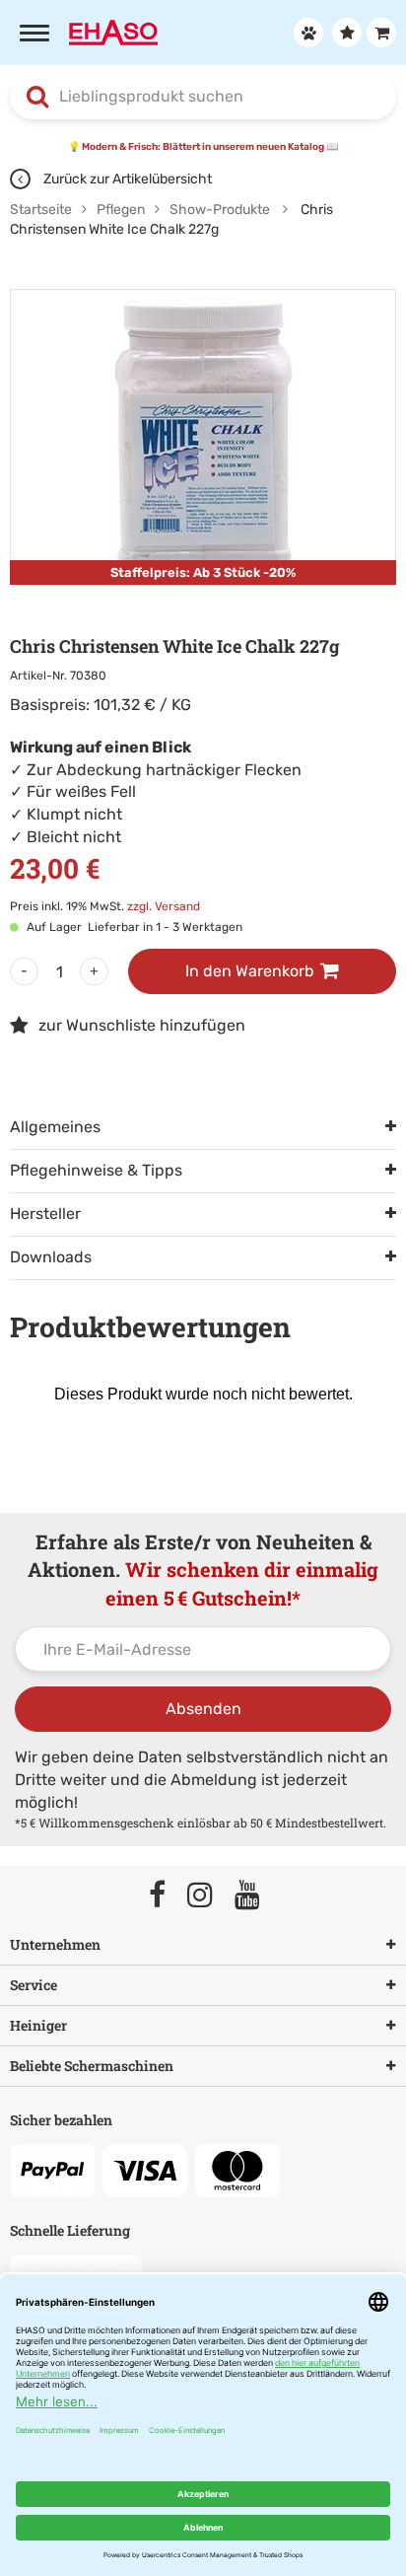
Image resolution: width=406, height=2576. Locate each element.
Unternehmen (55, 1944)
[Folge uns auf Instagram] (209, 1896)
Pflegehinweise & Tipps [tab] (96, 1170)
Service (34, 1985)
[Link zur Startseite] (113, 31)
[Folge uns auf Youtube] (256, 1896)
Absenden (203, 1709)
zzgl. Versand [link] (164, 906)
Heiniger (38, 2025)
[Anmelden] (306, 33)
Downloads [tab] (51, 1257)
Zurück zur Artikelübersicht (126, 179)
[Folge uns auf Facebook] (166, 1896)
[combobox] (203, 97)
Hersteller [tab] (45, 1214)
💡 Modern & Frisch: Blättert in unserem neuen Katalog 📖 (203, 147)
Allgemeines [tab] (55, 1127)
